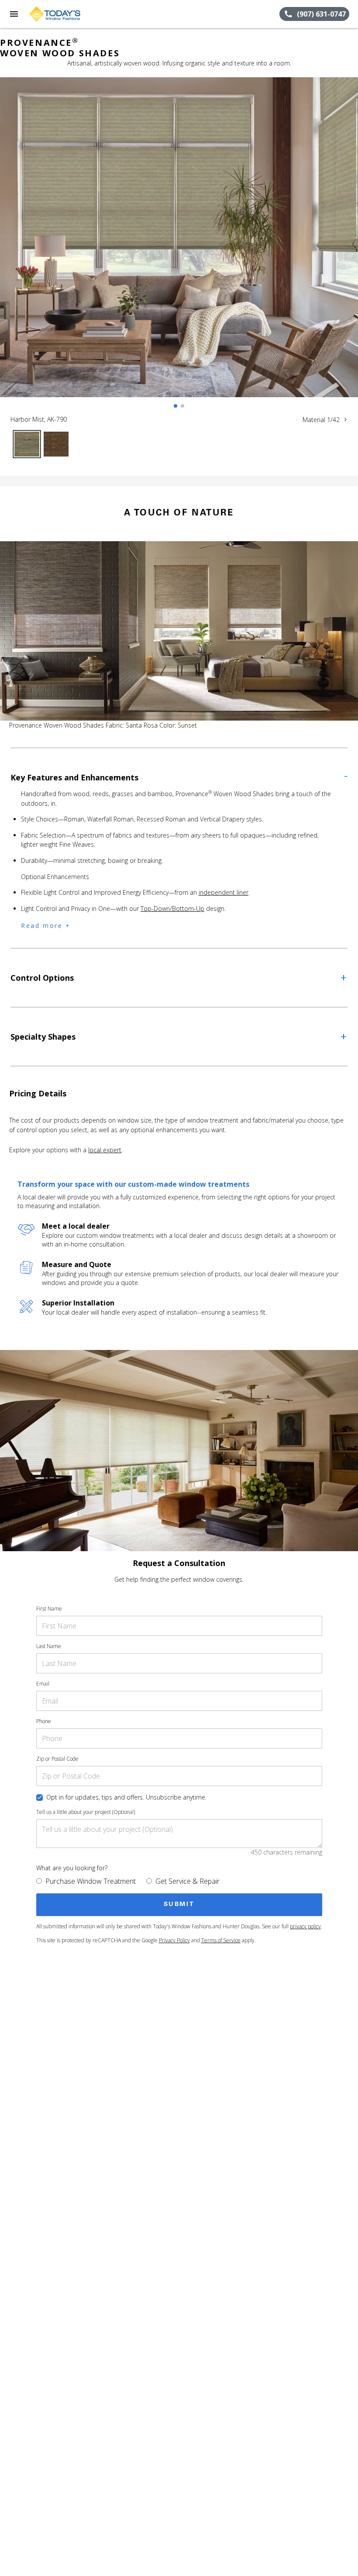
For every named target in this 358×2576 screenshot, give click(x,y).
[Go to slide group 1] (176, 406)
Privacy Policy (174, 1940)
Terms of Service (221, 1940)
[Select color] (27, 444)
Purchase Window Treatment (91, 1881)
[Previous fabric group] (297, 419)
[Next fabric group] (345, 419)
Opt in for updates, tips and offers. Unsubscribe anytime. (126, 1797)
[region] (179, 246)
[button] (14, 14)
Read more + (46, 926)
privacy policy (305, 1926)
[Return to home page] (54, 14)
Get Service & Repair (188, 1881)
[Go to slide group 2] (182, 406)
